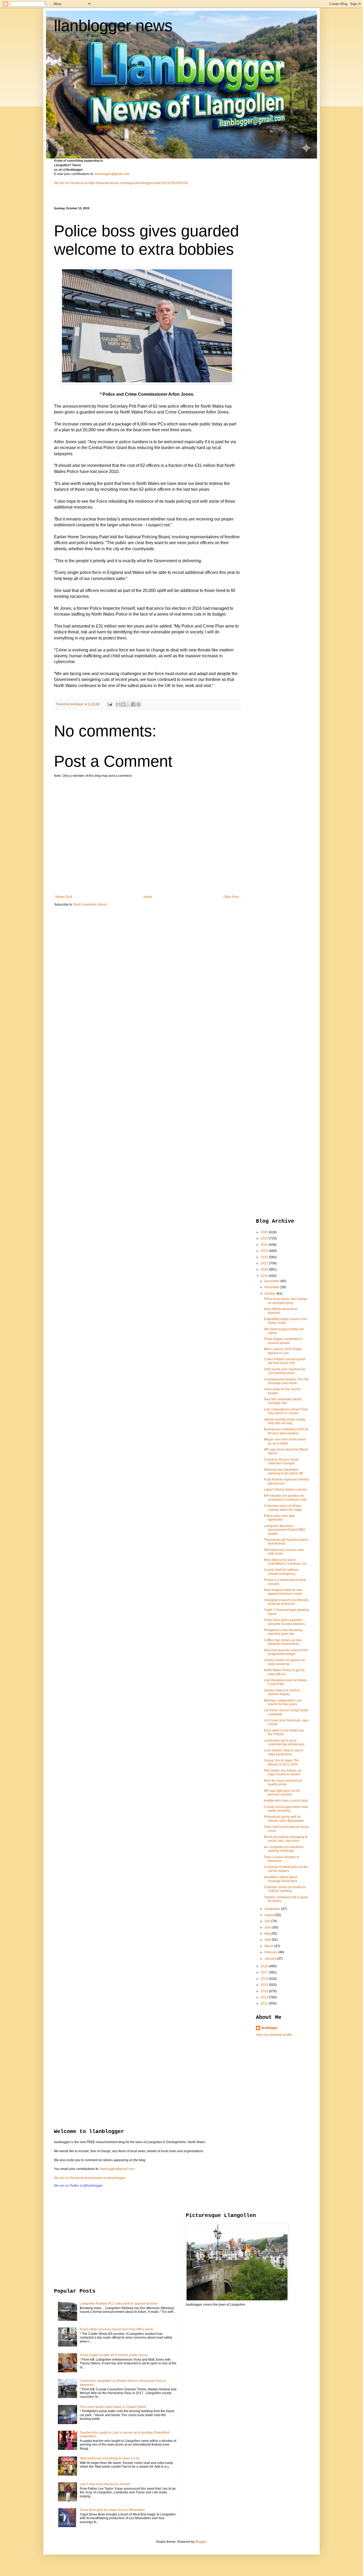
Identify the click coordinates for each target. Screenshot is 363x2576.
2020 (265, 1269)
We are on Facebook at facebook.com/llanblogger (90, 2178)
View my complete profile (274, 2035)
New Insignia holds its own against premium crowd (283, 1592)
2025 (265, 1238)
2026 (265, 1232)
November (272, 1287)
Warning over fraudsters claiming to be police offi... (284, 1472)
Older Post (231, 897)
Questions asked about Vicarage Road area (280, 1879)
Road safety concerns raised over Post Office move (116, 2329)
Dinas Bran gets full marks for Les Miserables (112, 2510)
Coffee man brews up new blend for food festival (283, 1642)
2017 (265, 1972)
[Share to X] (128, 704)
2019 (265, 1276)
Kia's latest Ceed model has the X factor (284, 1732)
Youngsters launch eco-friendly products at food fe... (286, 1602)
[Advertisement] (277, 286)
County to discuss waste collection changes (281, 1461)
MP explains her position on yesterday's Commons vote (285, 1498)
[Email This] (118, 704)
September (273, 1909)
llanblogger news (113, 26)
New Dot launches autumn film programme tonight (286, 1652)
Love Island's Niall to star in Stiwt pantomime (284, 1752)
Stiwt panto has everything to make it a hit (109, 2458)
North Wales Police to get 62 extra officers (284, 1672)
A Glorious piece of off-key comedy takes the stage (283, 1508)
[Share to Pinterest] (138, 704)
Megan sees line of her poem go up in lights (285, 1441)
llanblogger (270, 2028)
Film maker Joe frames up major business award (282, 1772)
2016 (265, 1979)
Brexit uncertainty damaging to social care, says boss (286, 1839)
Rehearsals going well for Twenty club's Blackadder (284, 1819)
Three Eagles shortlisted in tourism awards (283, 1341)
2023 (265, 1251)
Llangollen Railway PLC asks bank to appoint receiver (119, 2304)
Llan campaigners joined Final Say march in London (286, 1411)
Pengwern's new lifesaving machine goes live (283, 1632)
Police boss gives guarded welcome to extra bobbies (284, 1622)
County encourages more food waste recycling (286, 1809)
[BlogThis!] (123, 704)
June (268, 1927)
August (270, 1915)
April (268, 1940)
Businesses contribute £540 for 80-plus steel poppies (286, 1431)
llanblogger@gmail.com (112, 174)
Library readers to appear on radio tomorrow (284, 1662)
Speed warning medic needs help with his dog (285, 1421)
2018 (265, 1966)
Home (148, 897)
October (271, 1294)
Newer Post (64, 897)
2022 (265, 1257)
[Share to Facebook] (133, 704)
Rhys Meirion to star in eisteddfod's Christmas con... (286, 1562)
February (271, 1952)
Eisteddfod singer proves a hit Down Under (285, 1321)
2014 (265, 1991)
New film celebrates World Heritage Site (283, 1401)
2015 (265, 1985)
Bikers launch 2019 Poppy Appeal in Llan (283, 1351)
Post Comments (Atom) (90, 905)
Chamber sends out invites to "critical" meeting (285, 1889)
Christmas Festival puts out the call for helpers (286, 1869)
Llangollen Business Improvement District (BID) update (285, 1530)
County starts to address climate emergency (281, 1572)
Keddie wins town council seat (286, 1801)
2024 (265, 1245)
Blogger (201, 2542)
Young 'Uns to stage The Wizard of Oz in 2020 (281, 1762)
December (272, 1281)
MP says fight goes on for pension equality (282, 1793)
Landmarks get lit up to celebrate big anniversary (284, 1742)
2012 (265, 2003)
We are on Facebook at (71, 183)
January (271, 1959)
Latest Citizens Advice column (285, 1490)
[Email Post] (109, 704)
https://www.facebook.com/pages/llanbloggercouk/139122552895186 (138, 183)
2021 (265, 1263)
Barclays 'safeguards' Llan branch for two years (283, 1702)
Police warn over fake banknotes (279, 1518)
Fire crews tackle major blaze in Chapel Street (113, 2407)
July (268, 1921)
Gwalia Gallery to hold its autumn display (282, 1692)
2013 (265, 1997)
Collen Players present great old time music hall (284, 1361)
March (269, 1946)
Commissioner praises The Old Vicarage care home (286, 1381)
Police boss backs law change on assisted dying (286, 1301)
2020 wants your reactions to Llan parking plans (285, 1371)
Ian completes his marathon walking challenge (284, 1849)
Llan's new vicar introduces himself (105, 2484)
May (268, 1934)
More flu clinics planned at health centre (283, 1782)
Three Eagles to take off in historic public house (114, 2355)
